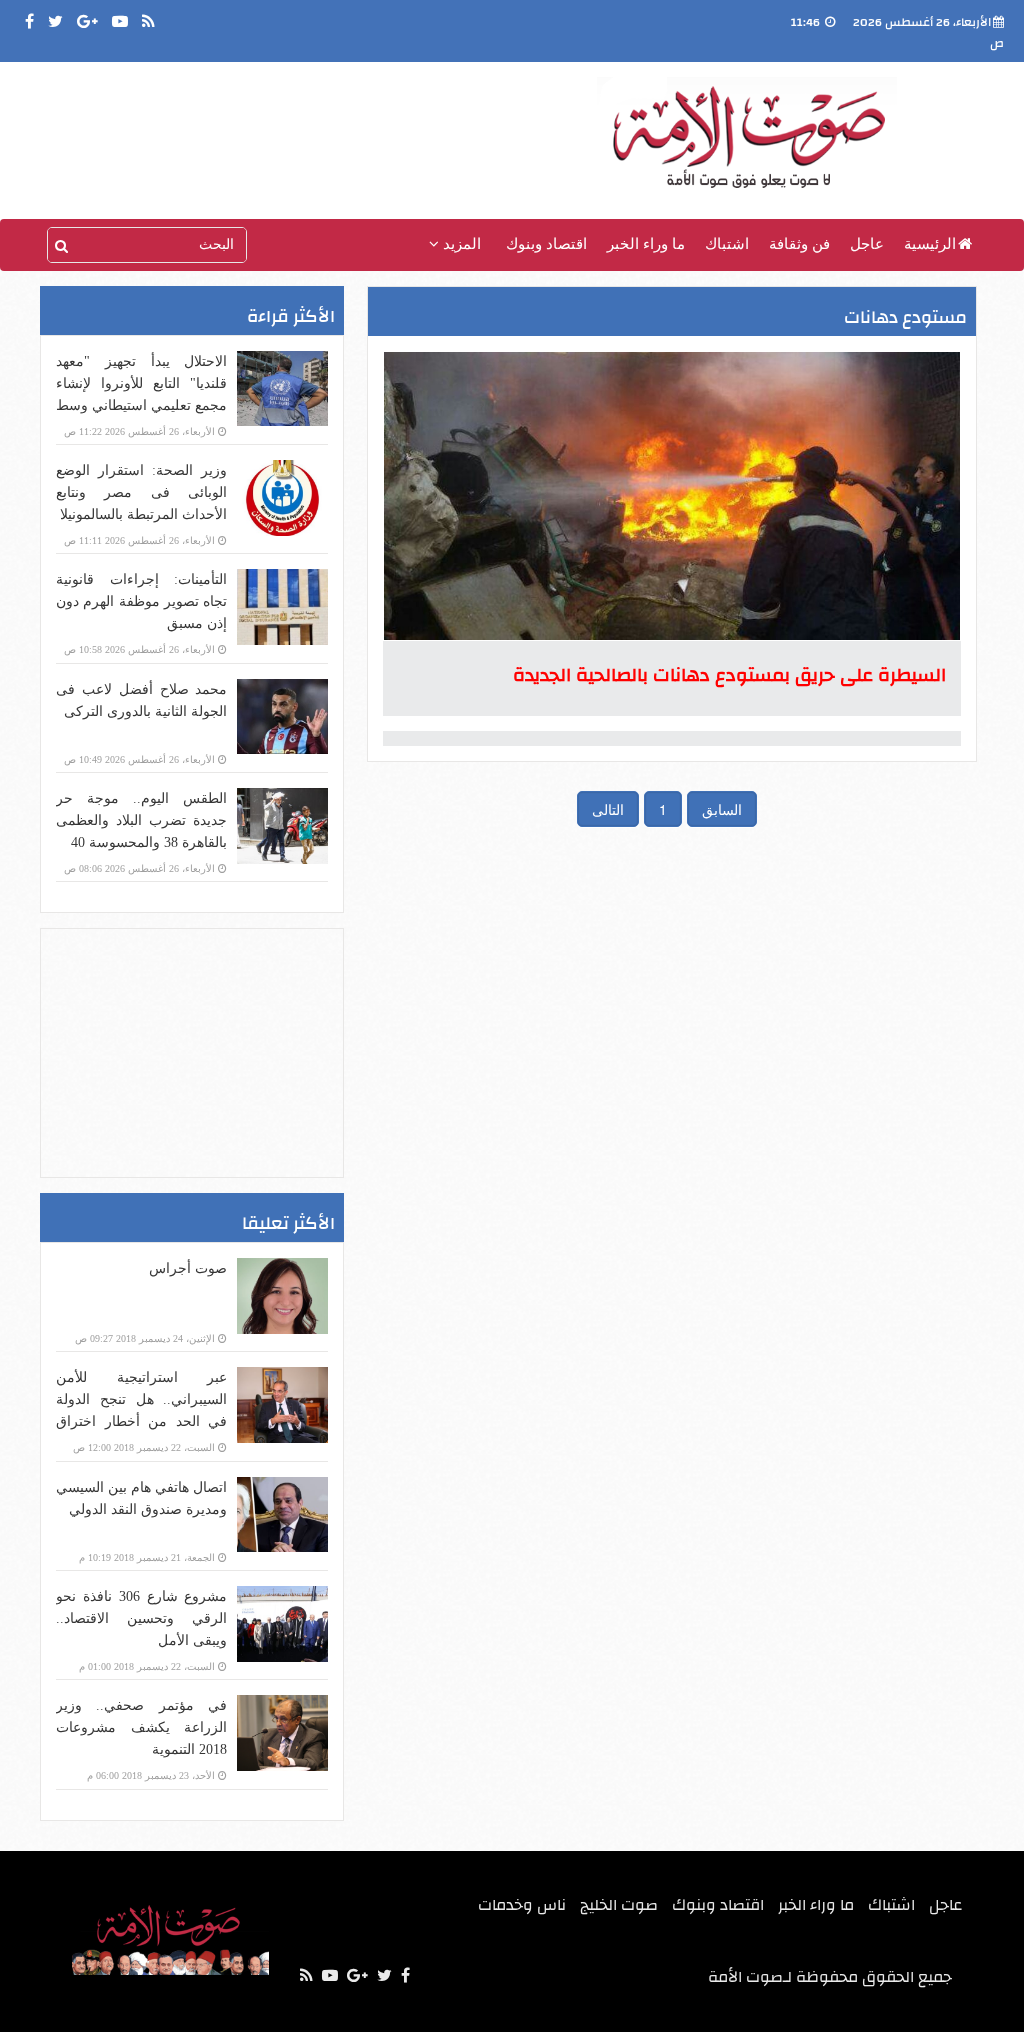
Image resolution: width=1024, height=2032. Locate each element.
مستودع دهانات (905, 317)
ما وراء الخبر (646, 244)
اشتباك (727, 244)
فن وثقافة (799, 244)
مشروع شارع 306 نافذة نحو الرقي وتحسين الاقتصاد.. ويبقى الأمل (141, 1618)
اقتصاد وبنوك (546, 244)
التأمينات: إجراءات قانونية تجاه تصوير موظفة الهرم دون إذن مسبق (141, 601)
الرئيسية (930, 244)
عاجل (867, 244)
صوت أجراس (188, 1268)
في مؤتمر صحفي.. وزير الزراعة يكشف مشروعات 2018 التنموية (141, 1727)
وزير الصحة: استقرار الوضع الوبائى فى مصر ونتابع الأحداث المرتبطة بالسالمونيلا (141, 492)
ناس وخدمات (522, 1905)
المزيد (460, 244)
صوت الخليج (619, 1905)
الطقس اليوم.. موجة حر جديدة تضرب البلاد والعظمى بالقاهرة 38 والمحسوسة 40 (141, 820)
